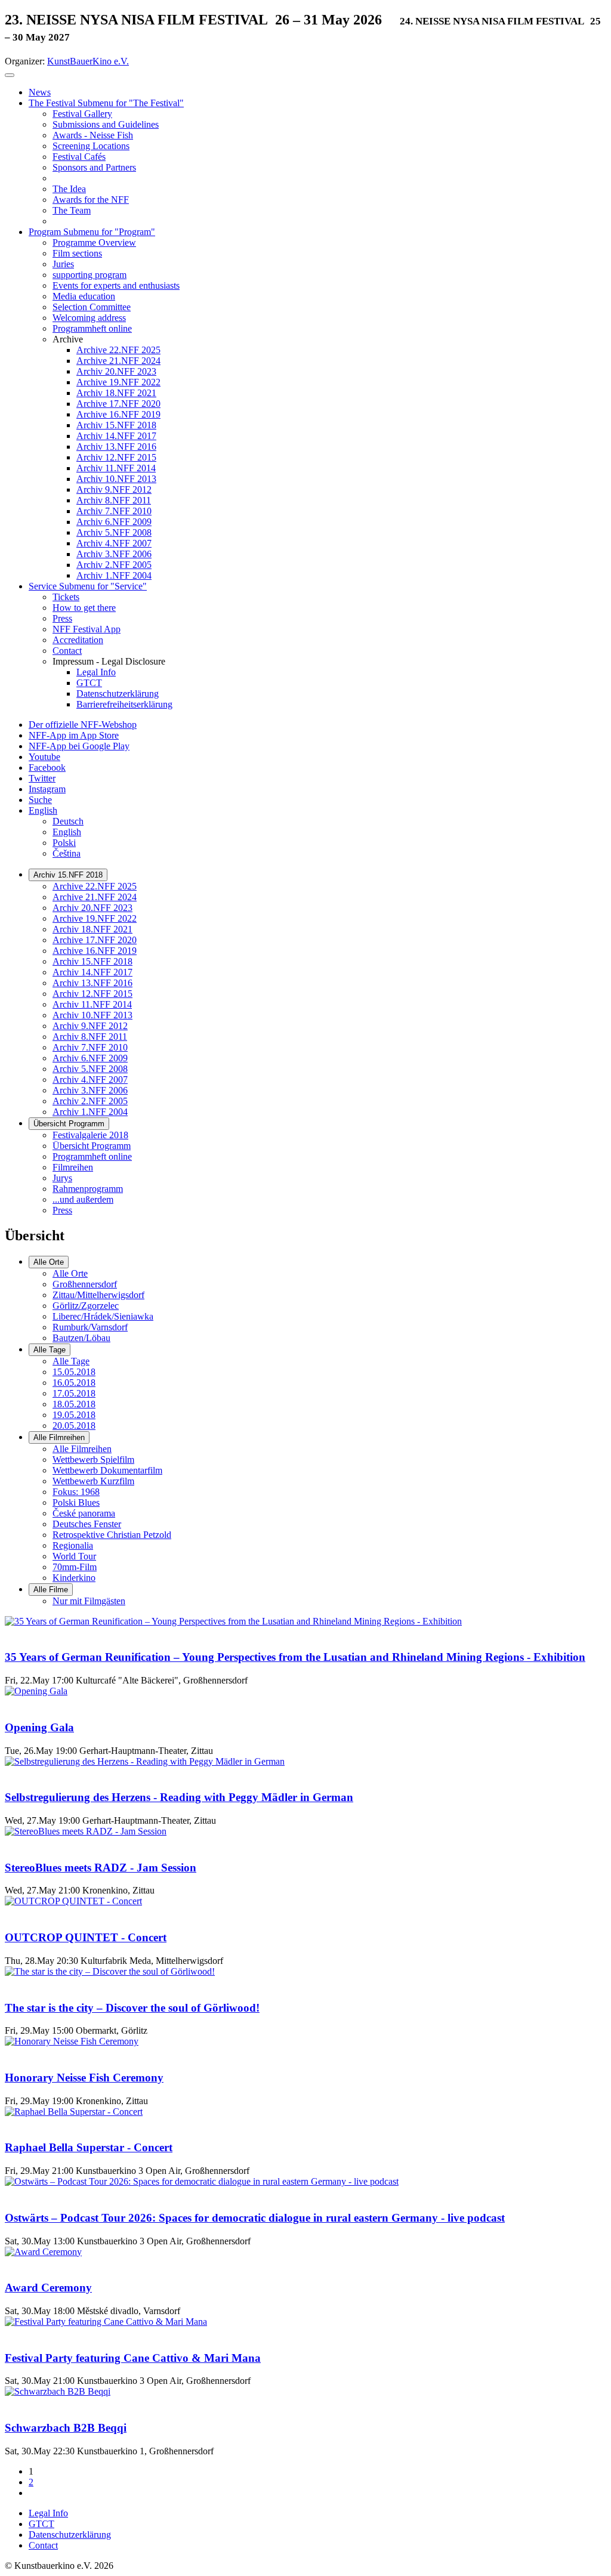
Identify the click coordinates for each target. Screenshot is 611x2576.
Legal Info (48, 2513)
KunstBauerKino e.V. (88, 61)
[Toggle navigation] (10, 75)
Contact (43, 2545)
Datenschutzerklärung (70, 2535)
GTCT (41, 2524)
